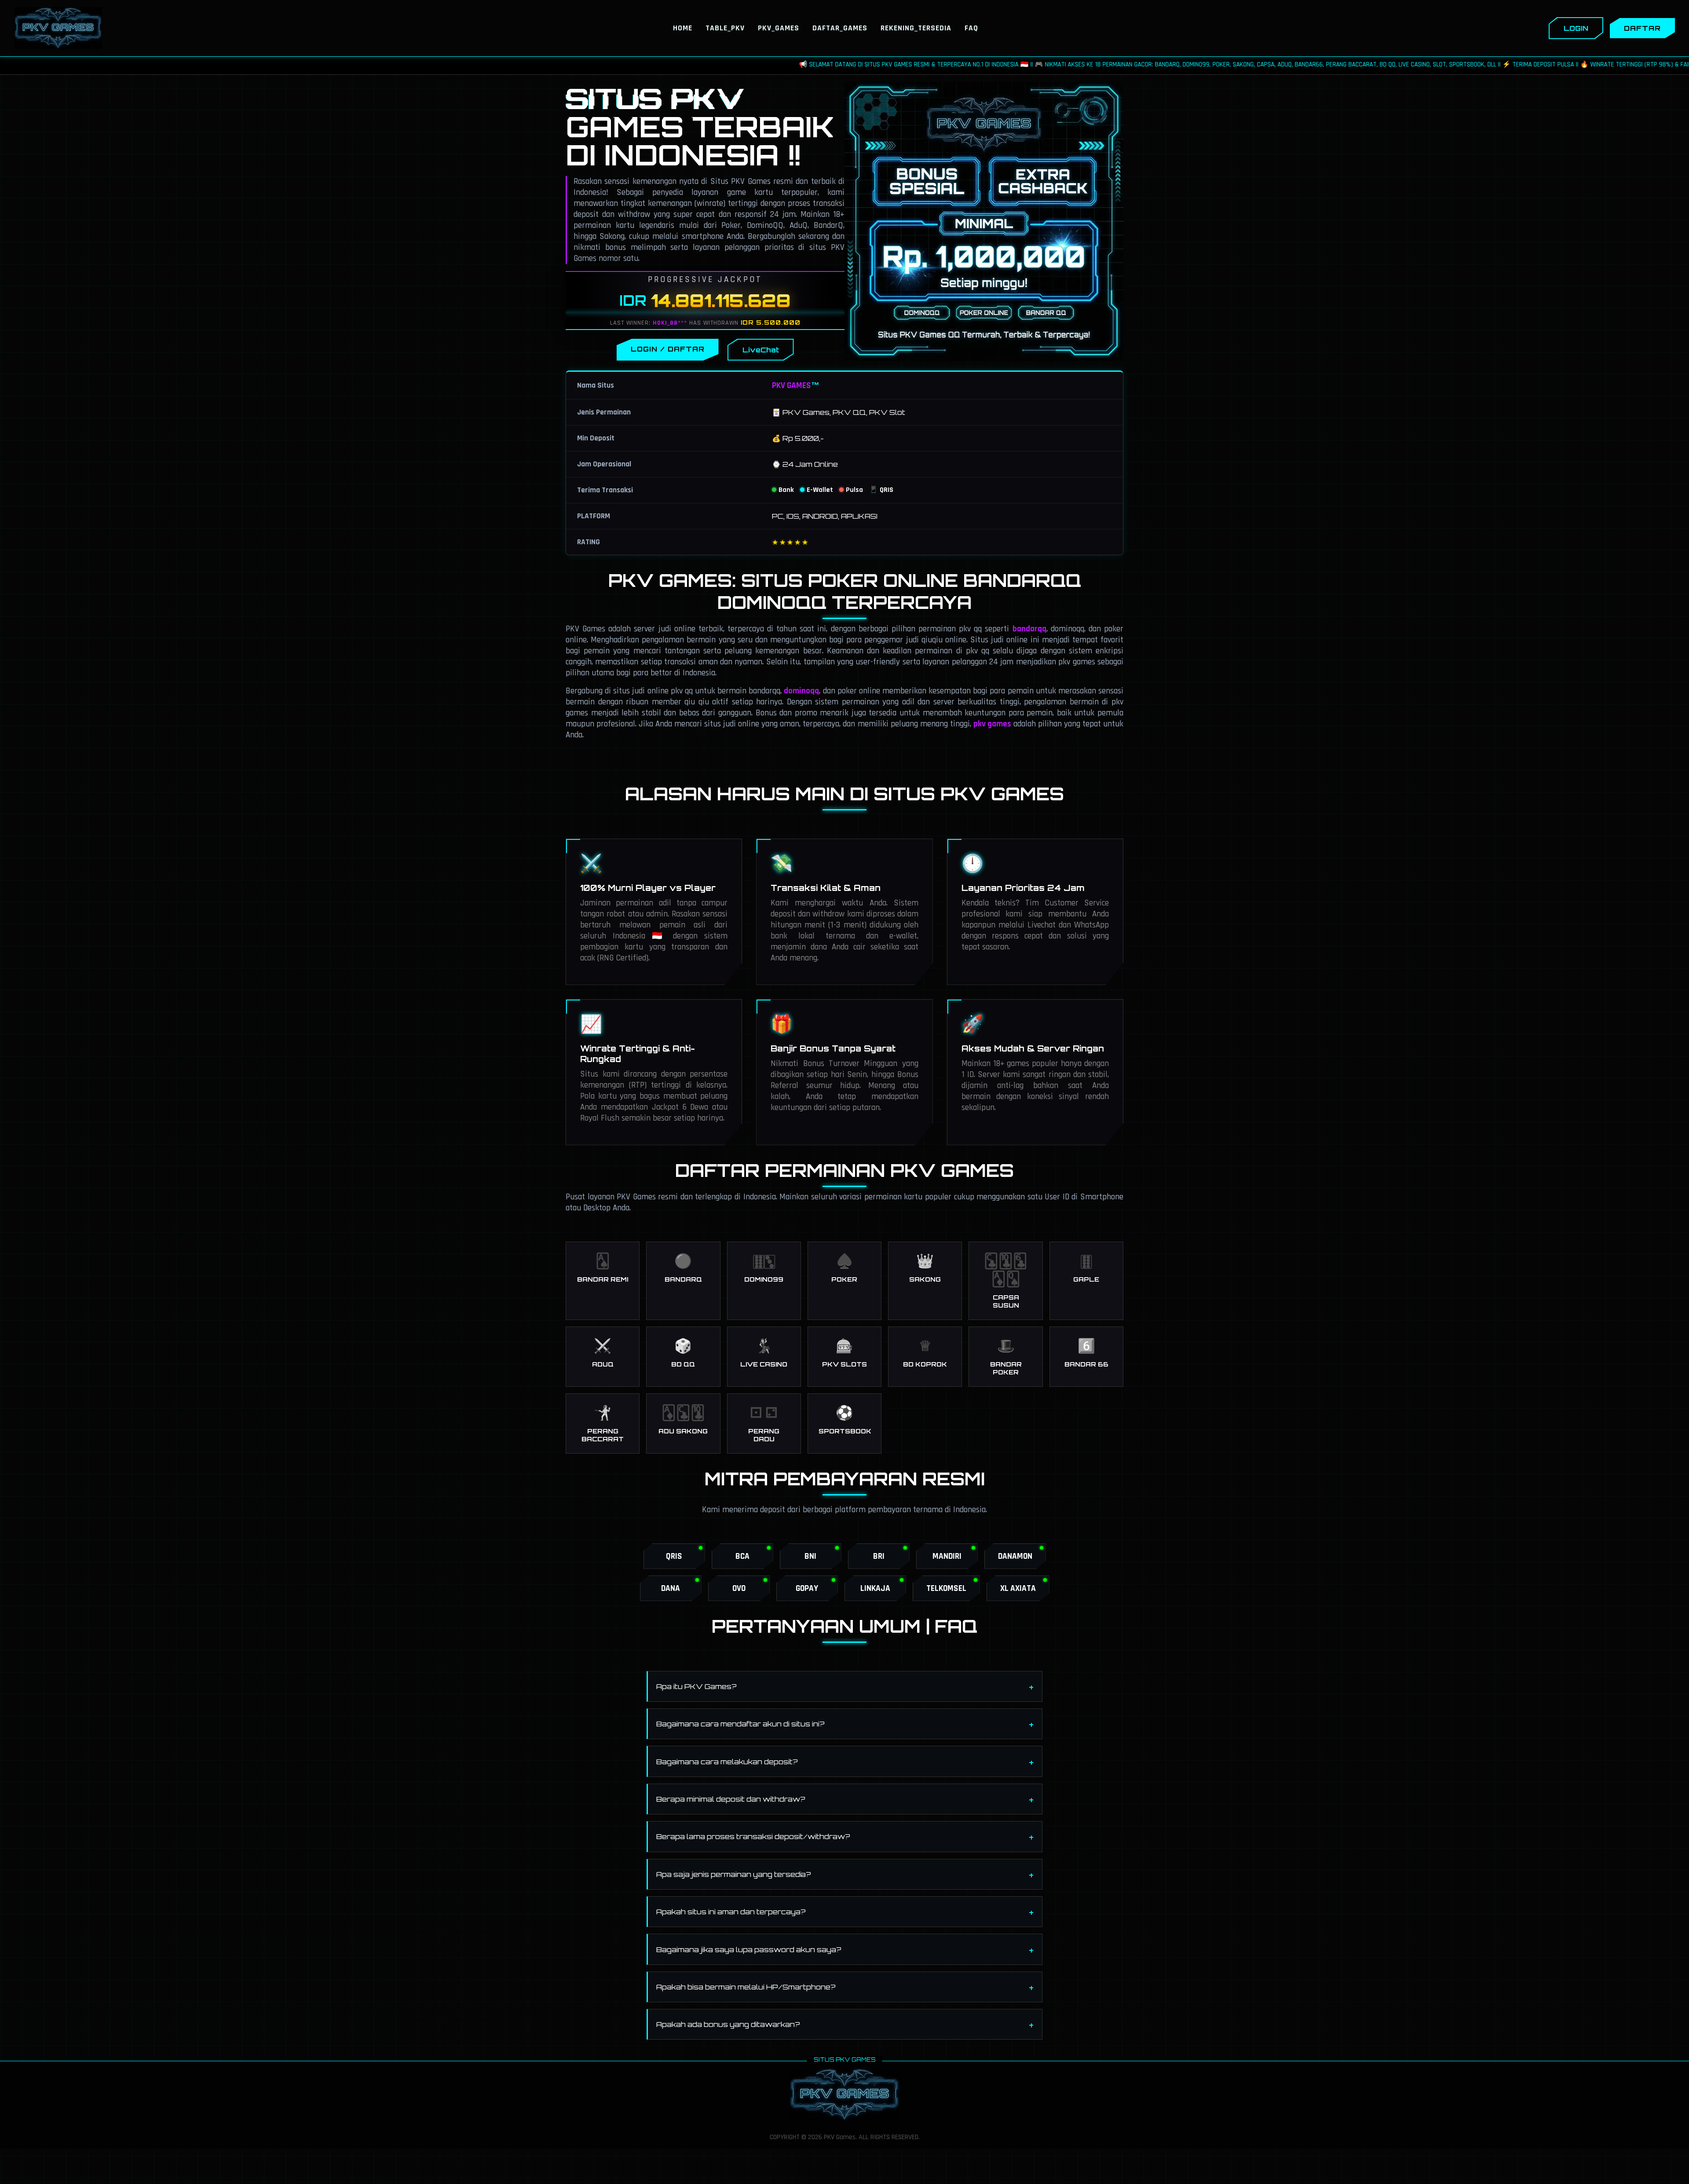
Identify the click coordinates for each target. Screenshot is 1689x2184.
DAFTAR (1642, 28)
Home (683, 28)
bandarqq (1029, 629)
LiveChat (761, 350)
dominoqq (801, 691)
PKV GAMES (791, 386)
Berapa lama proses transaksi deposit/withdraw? (753, 1836)
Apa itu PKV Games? (696, 1686)
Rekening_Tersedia (916, 28)
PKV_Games (779, 28)
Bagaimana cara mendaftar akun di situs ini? (740, 1724)
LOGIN (1576, 28)
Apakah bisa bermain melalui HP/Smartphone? (746, 1987)
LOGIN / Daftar (668, 349)
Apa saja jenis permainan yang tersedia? (734, 1874)
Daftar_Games (840, 28)
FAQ (971, 28)
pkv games (992, 724)
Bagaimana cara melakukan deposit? (727, 1762)
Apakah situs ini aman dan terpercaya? (731, 1912)
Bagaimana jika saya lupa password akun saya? (749, 1949)
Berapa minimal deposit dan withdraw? (731, 1799)
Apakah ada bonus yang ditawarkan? (728, 2024)
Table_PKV (725, 28)
